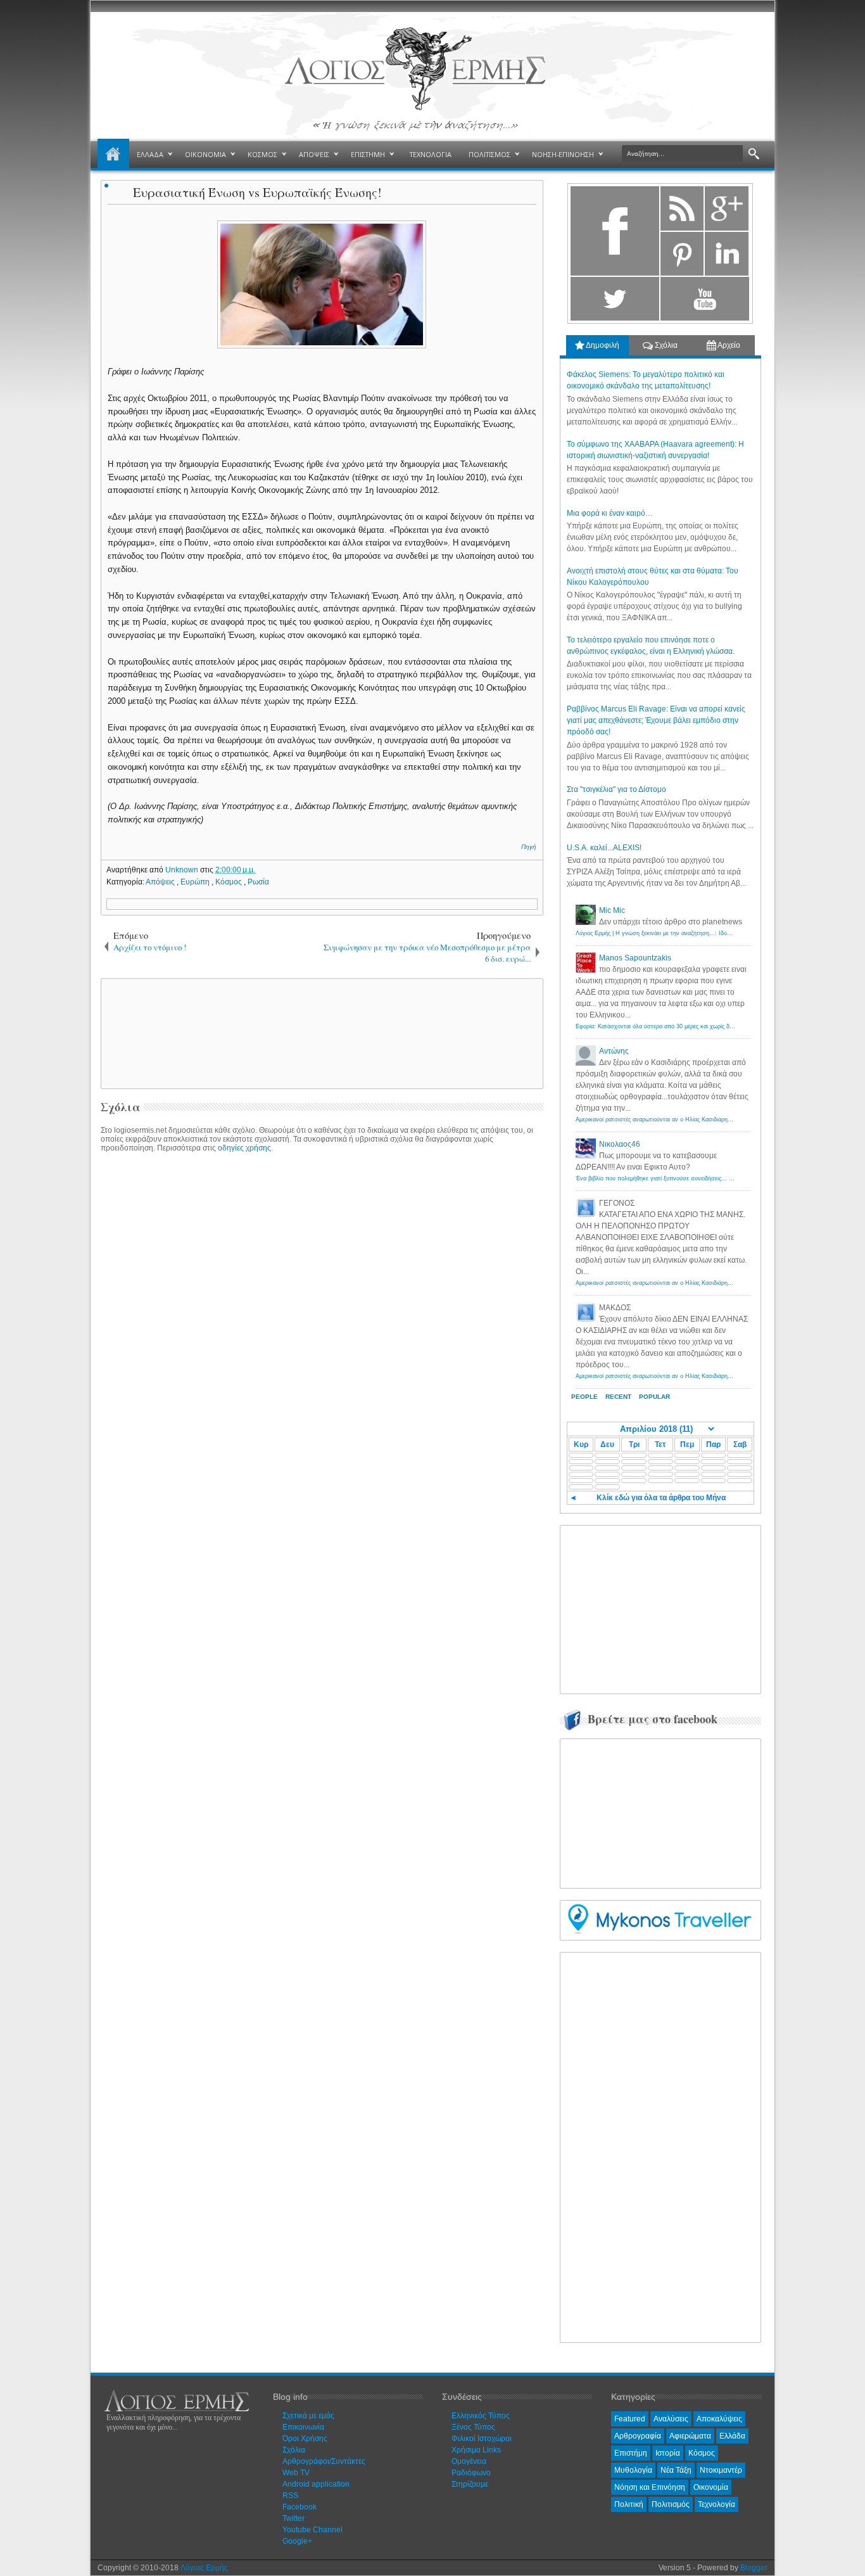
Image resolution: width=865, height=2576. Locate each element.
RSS (290, 2496)
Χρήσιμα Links (476, 2450)
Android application (316, 2484)
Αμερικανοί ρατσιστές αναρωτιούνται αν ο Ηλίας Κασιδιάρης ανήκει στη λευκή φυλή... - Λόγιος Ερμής (707, 1119)
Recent (618, 1397)
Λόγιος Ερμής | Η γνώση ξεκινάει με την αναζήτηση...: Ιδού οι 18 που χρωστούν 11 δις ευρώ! (697, 933)
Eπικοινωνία (303, 2427)
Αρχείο (728, 345)
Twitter (294, 2518)
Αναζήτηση (754, 154)
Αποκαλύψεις (719, 2419)
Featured (630, 2419)
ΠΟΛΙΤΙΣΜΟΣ (489, 154)
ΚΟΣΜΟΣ (262, 154)
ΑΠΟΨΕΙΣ (314, 154)
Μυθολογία (633, 2470)
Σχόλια (665, 345)
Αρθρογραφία (638, 2436)
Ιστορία (668, 2453)
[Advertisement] (320, 1033)
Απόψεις (161, 882)
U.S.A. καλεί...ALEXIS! (604, 848)
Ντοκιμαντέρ (721, 2470)
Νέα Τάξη (676, 2470)
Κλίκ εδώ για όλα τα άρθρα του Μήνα (661, 1498)
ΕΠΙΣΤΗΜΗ (368, 154)
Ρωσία (258, 882)
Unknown (183, 870)
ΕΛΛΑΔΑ (150, 154)
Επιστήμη (631, 2453)
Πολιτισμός (671, 2504)
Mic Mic (612, 910)
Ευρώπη (196, 882)
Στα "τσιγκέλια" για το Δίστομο (616, 789)
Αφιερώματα (690, 2436)
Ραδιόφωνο (471, 2473)
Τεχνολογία (717, 2504)
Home (113, 155)
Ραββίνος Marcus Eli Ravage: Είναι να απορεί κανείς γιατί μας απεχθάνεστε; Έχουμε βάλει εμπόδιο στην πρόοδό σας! (656, 720)
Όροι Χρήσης (305, 2439)
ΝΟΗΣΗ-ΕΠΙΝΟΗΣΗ (563, 154)
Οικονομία (711, 2487)
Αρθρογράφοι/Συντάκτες (324, 2461)
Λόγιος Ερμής (204, 2568)
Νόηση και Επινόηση (650, 2487)
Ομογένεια (469, 2461)
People (584, 1397)
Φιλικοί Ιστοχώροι (482, 2439)
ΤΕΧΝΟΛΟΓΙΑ (431, 154)
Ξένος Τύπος (473, 2427)
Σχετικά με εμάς (308, 2416)
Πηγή (529, 847)
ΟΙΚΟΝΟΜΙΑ (205, 154)
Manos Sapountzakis (635, 958)
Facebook (300, 2507)
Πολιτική (629, 2504)
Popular (654, 1397)
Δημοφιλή (602, 345)
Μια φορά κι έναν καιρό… (610, 513)
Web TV (296, 2473)
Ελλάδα (732, 2436)
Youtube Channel (313, 2530)
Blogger (754, 2568)
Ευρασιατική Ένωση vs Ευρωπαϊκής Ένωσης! (257, 192)
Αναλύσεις (671, 2419)
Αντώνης (614, 1051)
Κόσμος (230, 882)
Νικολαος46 (620, 1144)
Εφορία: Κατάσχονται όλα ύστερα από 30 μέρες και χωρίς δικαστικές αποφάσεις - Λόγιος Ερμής (699, 1026)
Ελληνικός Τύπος (481, 2416)
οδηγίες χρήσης (244, 1148)
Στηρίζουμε (470, 2484)
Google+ (297, 2541)
